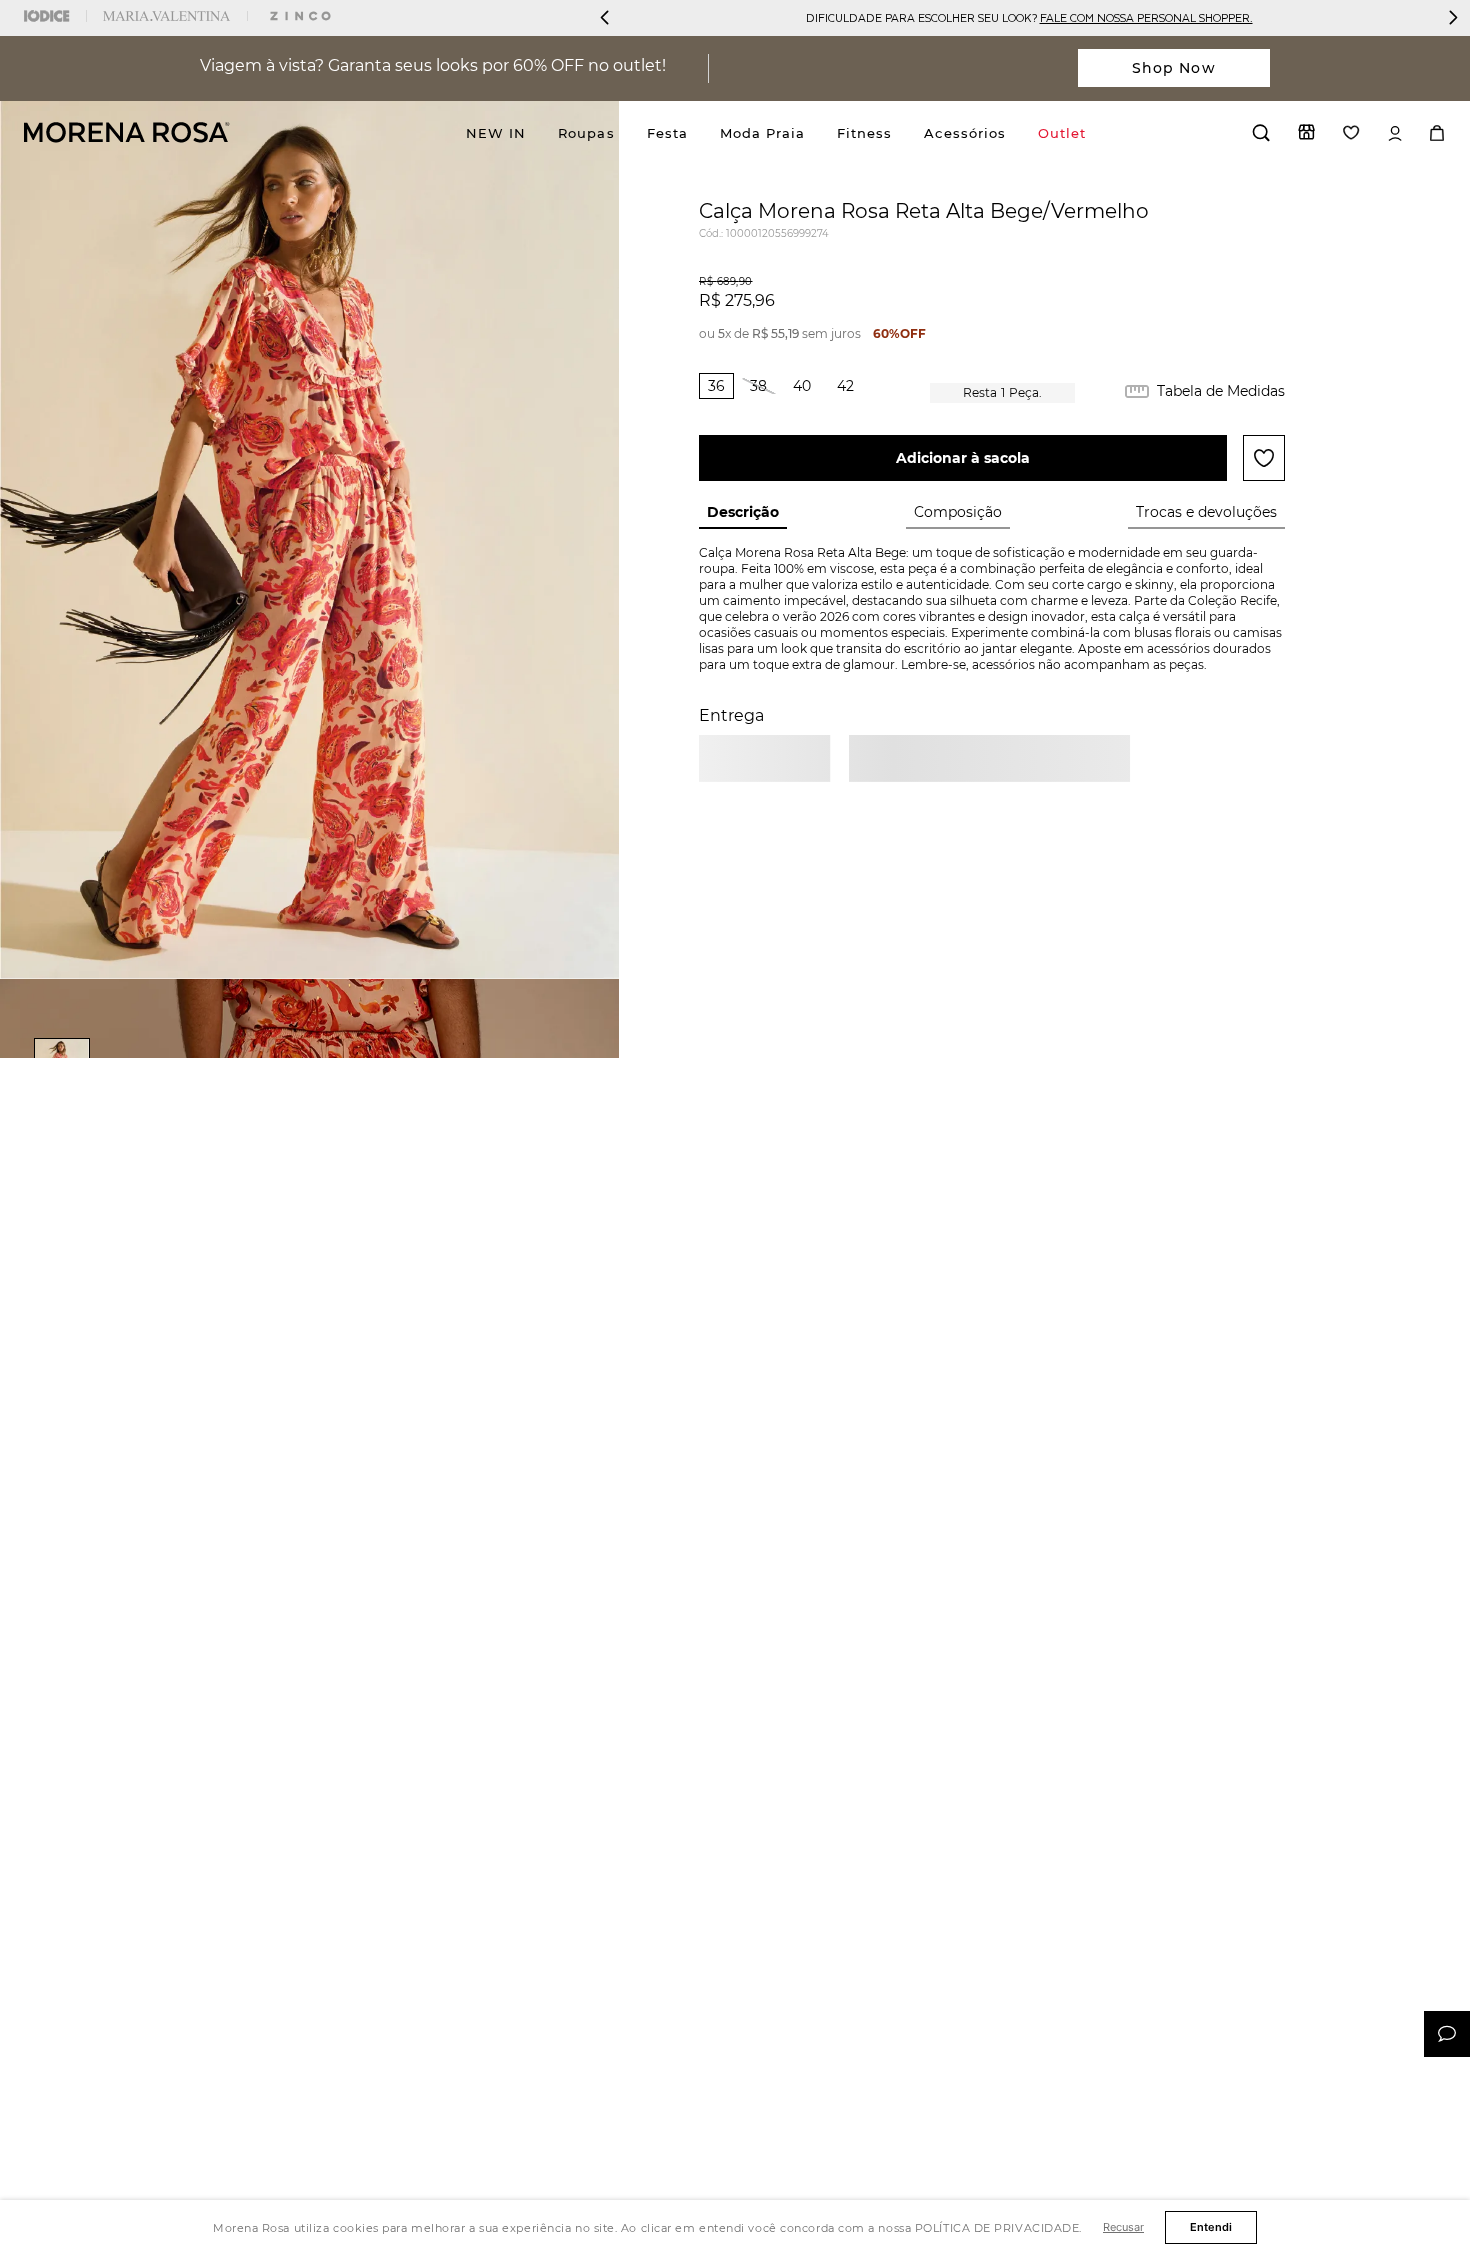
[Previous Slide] (605, 17)
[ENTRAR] (1395, 133)
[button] (716, 386)
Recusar (1123, 2227)
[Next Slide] (1453, 17)
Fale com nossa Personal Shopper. (1146, 17)
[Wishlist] (1351, 132)
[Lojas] (1306, 132)
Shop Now (1174, 68)
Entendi (1211, 2227)
